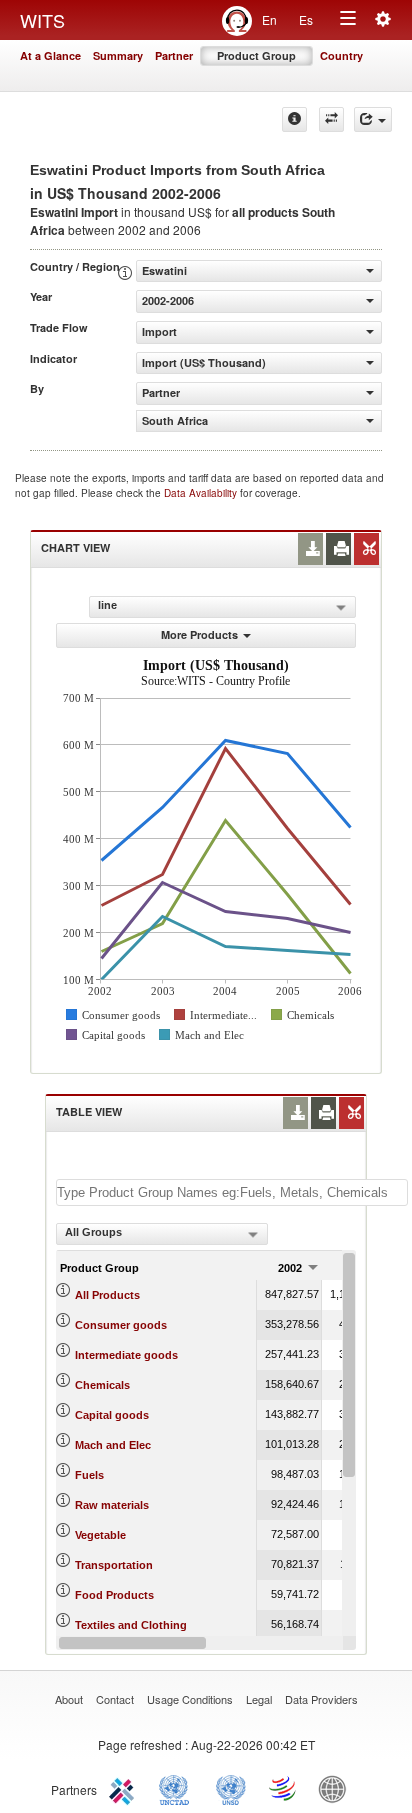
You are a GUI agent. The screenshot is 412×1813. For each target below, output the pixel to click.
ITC (125, 1788)
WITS (42, 20)
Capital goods (112, 1415)
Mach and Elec (113, 1445)
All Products (107, 1295)
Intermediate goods (126, 1355)
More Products (199, 634)
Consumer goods (121, 1325)
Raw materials (112, 1505)
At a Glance (50, 55)
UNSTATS (231, 1788)
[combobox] (162, 1234)
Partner (174, 55)
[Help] (294, 119)
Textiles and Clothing (131, 1625)
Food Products (114, 1595)
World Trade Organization (284, 1788)
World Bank (337, 1788)
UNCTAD (178, 1788)
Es (306, 19)
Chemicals (102, 1385)
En (269, 19)
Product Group (256, 55)
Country (341, 55)
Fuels (89, 1475)
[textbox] (232, 1192)
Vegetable (100, 1535)
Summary (118, 55)
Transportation (114, 1565)
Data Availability (202, 493)
